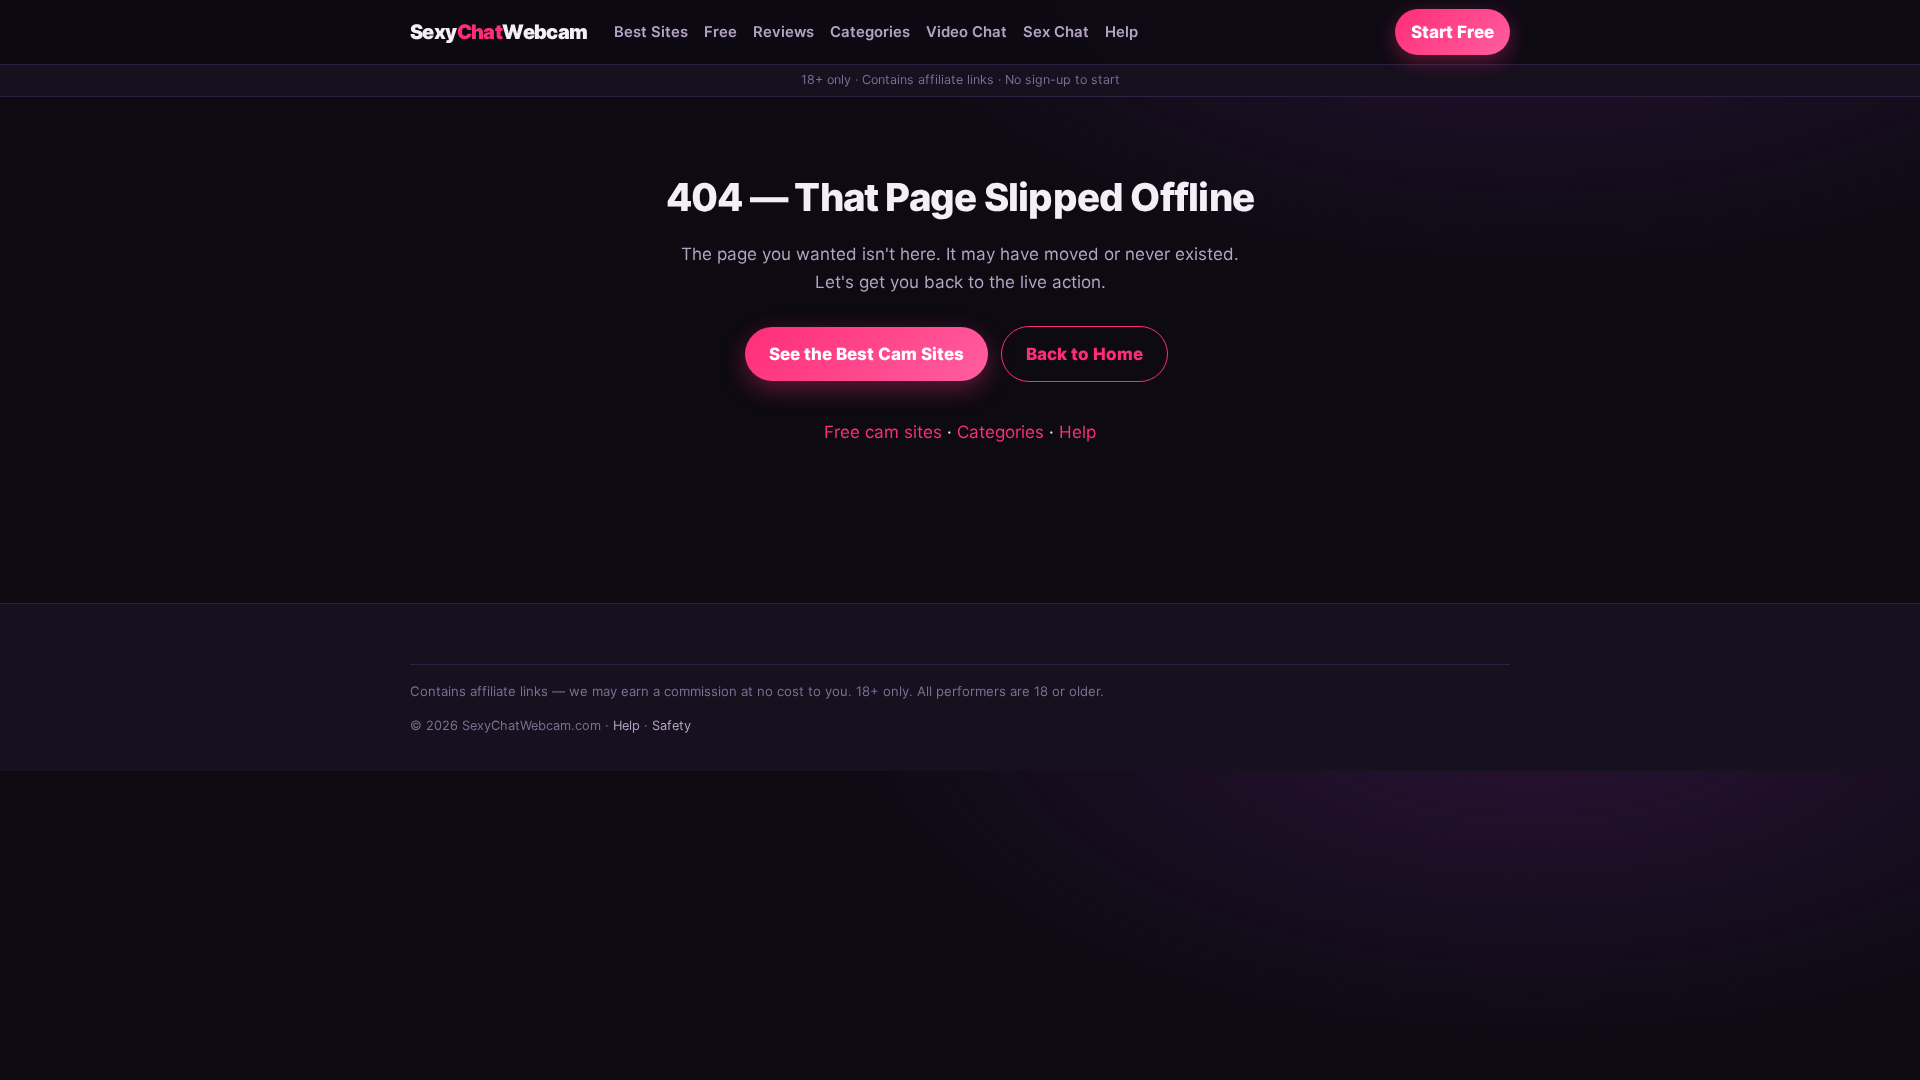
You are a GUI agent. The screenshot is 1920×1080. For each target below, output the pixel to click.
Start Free (1452, 32)
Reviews (783, 32)
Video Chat (966, 32)
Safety (671, 725)
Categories (870, 32)
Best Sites (651, 32)
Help (1121, 32)
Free (720, 32)
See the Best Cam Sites (866, 354)
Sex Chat (1056, 32)
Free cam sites (883, 432)
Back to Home (1084, 354)
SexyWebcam (499, 32)
